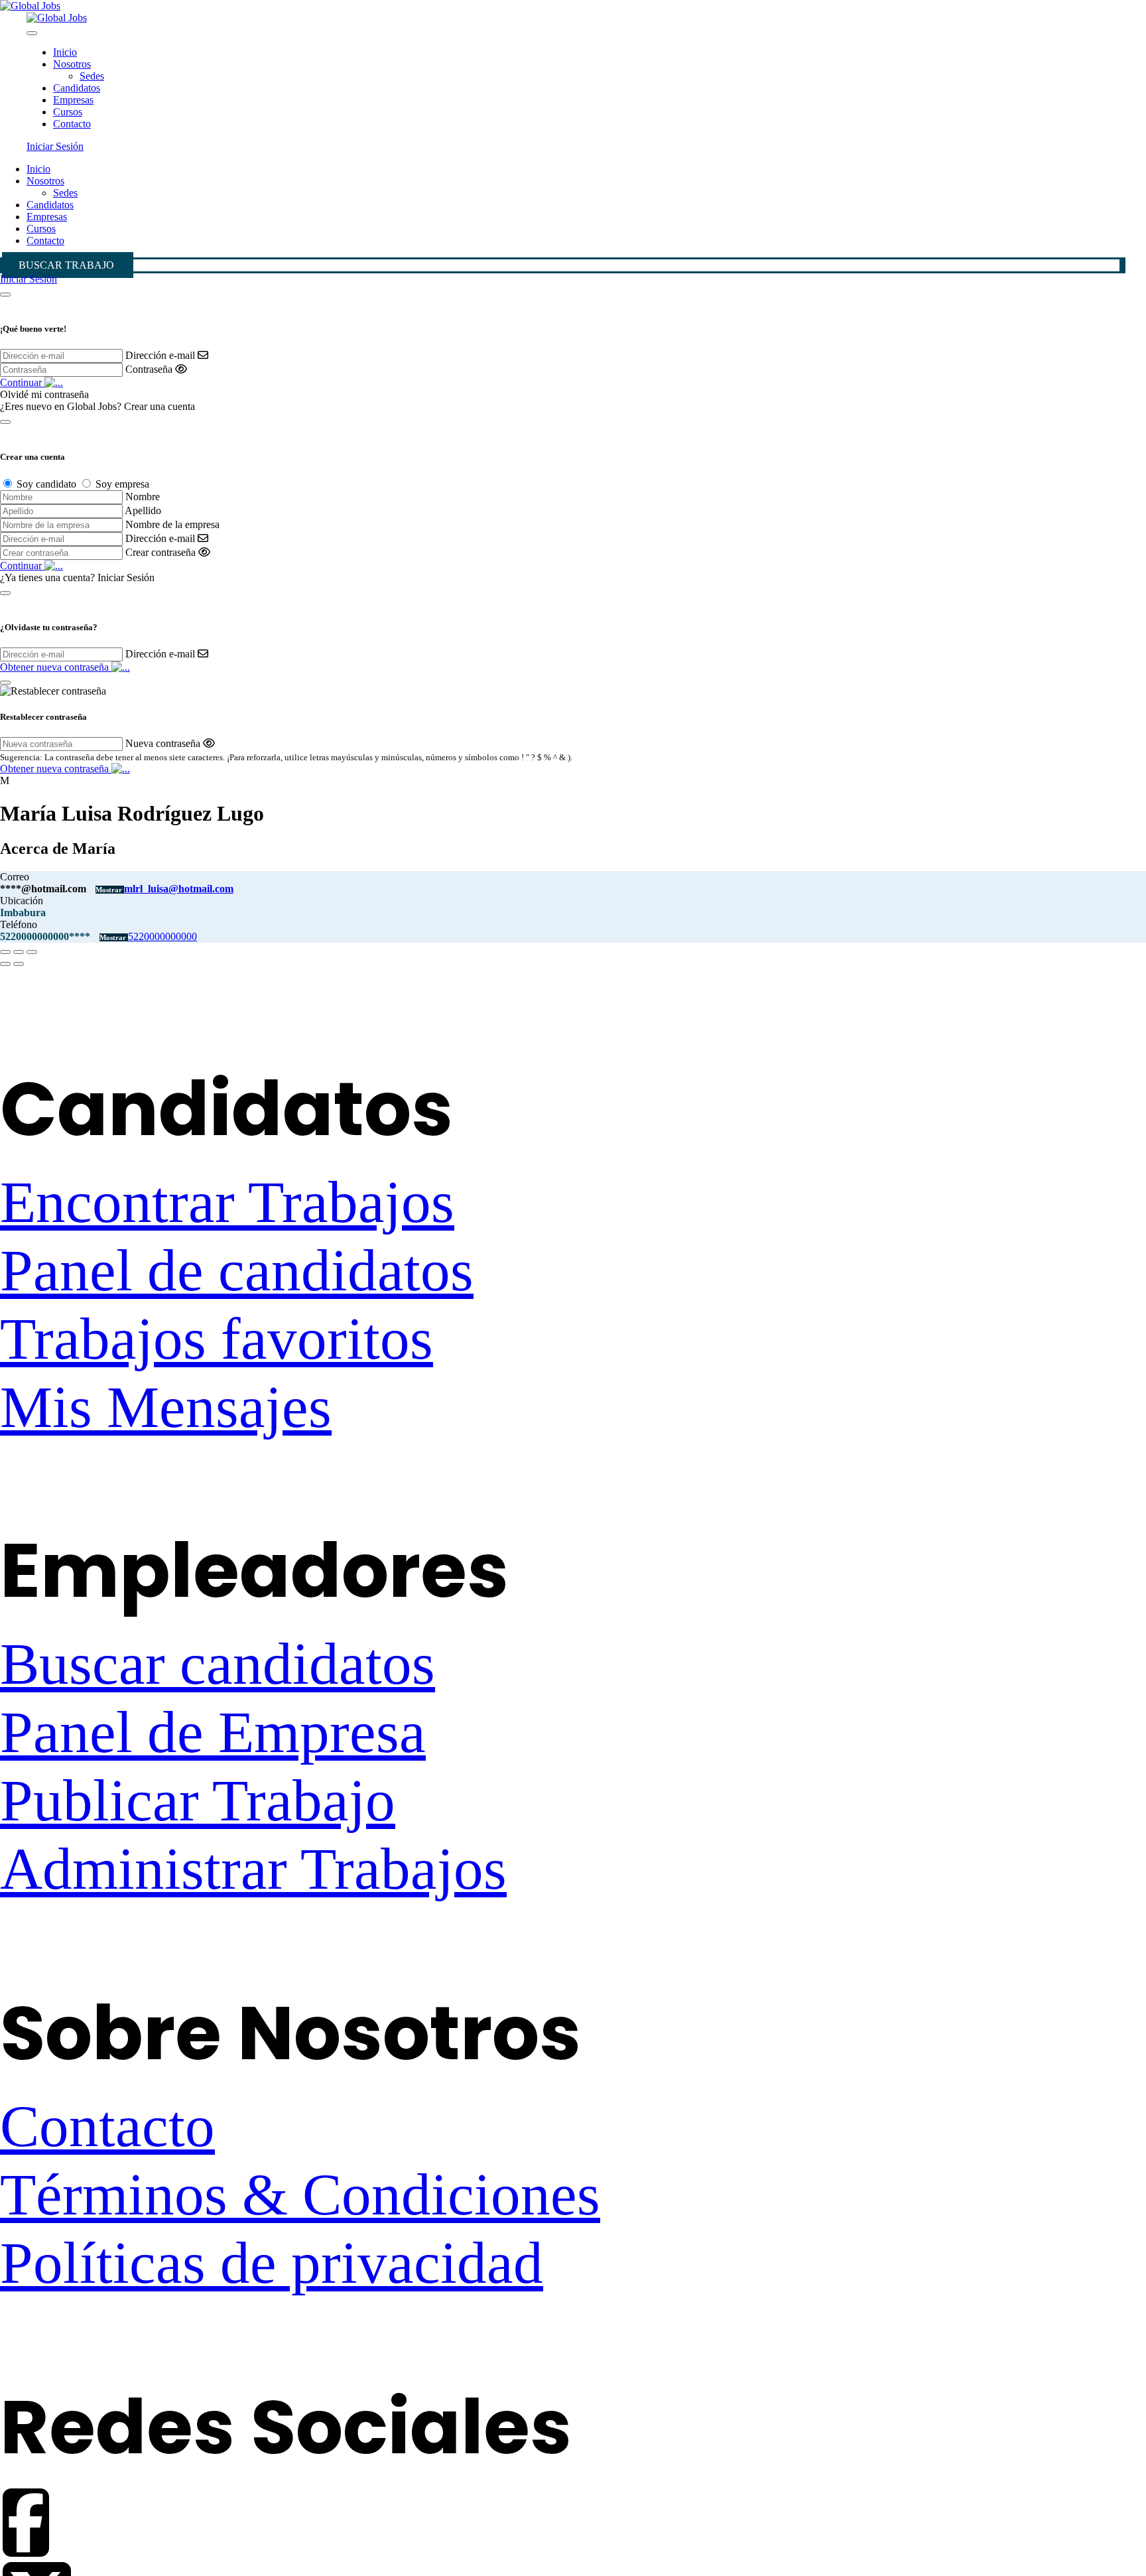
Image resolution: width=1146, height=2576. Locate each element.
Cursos (68, 112)
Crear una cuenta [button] (159, 406)
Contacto (72, 124)
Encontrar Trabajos (227, 1202)
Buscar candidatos (218, 1663)
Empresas (73, 100)
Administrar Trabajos (253, 1868)
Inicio (65, 52)
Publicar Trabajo (198, 1800)
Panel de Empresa (213, 1732)
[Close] (32, 33)
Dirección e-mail (160, 355)
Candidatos (77, 88)
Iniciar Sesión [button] (55, 146)
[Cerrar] (5, 295)
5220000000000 (162, 936)
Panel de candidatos (237, 1270)
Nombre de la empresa (172, 524)
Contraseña (149, 369)
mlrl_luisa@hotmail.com (179, 889)
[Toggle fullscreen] (19, 952)
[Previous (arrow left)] (5, 964)
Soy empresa (122, 484)
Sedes (92, 76)
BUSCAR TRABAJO (66, 265)
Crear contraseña (160, 552)
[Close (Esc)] (5, 952)
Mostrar (110, 890)
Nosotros (72, 64)
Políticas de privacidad (272, 2263)
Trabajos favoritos (217, 1338)
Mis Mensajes (166, 1407)
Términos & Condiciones (300, 2194)
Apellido (143, 510)
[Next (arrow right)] (19, 964)
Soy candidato (46, 484)
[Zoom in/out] (32, 952)
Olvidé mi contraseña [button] (44, 394)
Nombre (143, 497)
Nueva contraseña (163, 743)
